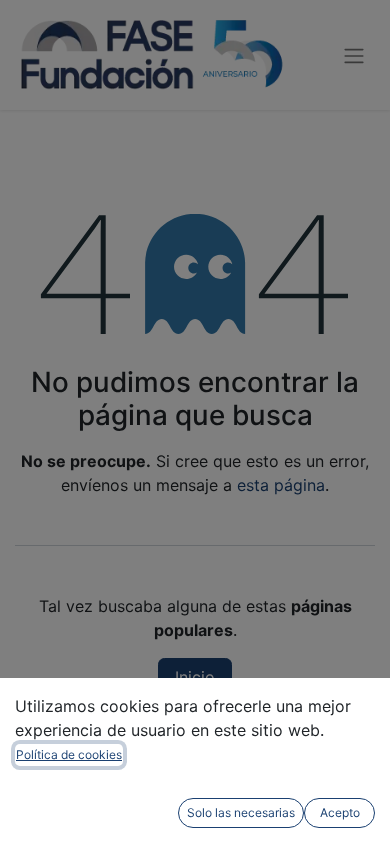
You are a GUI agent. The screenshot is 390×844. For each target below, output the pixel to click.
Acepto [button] (340, 812)
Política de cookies (69, 754)
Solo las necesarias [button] (241, 812)
